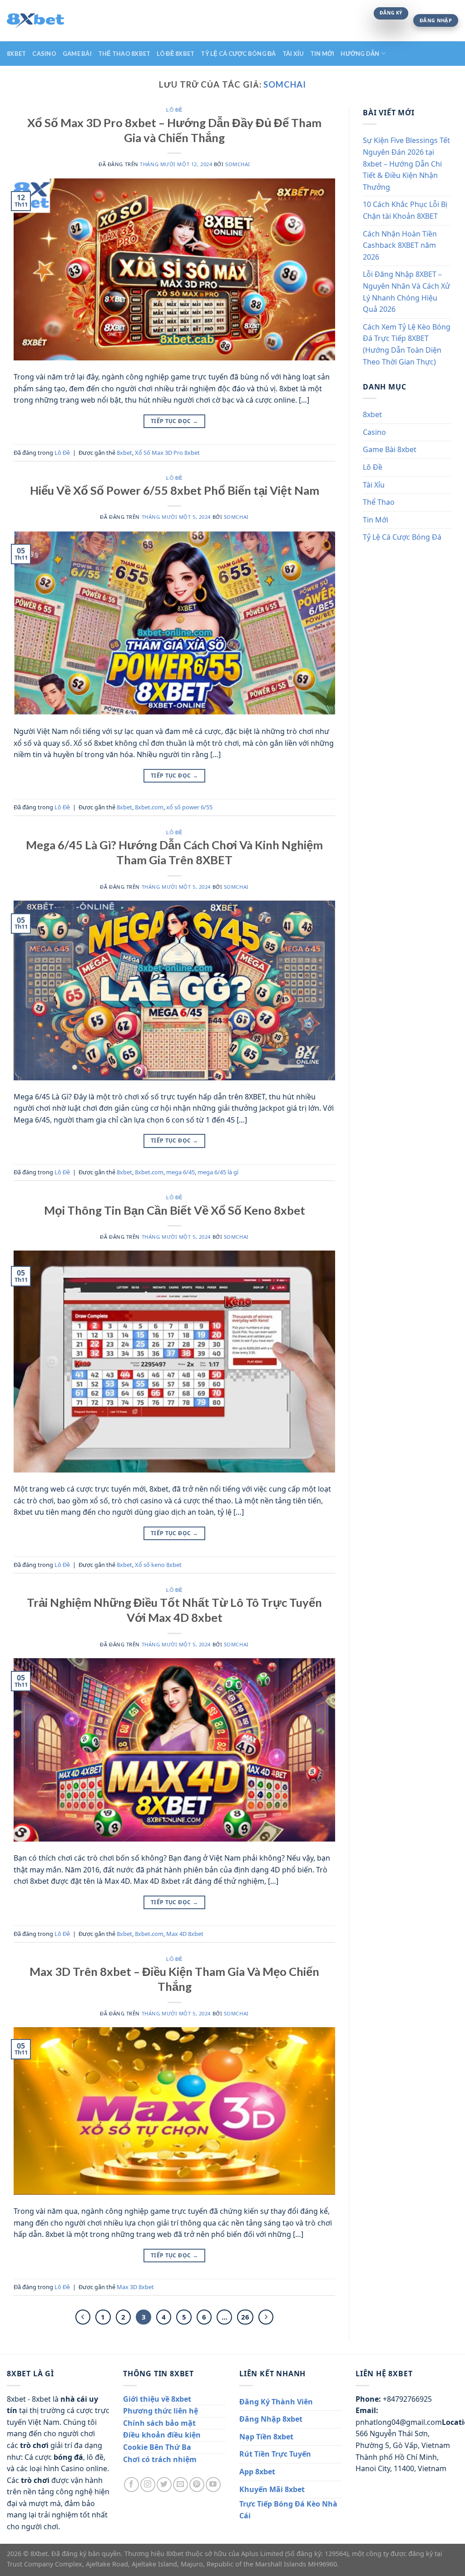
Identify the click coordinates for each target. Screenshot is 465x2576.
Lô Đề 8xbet (176, 54)
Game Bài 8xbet (390, 449)
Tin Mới (322, 54)
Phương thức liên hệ (161, 2411)
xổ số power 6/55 (189, 807)
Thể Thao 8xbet (124, 54)
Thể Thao (379, 502)
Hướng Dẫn (360, 54)
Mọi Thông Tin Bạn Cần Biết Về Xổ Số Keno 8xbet (175, 1210)
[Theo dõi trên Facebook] (131, 2485)
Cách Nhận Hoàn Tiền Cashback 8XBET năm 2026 (400, 245)
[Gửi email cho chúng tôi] (181, 2485)
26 (245, 2317)
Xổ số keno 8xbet (158, 1565)
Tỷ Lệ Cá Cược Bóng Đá (238, 54)
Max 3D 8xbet (135, 2287)
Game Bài (77, 54)
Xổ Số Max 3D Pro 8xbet (167, 453)
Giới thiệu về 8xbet (157, 2399)
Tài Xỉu (293, 54)
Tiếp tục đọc (174, 421)
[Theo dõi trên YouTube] (213, 2485)
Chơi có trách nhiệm (160, 2459)
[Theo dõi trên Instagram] (148, 2485)
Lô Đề (174, 110)
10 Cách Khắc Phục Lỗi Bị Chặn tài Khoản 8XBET (405, 210)
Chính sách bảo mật (159, 2423)
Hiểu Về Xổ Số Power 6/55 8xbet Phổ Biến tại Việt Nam (175, 490)
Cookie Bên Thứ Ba (157, 2447)
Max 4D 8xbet (185, 1934)
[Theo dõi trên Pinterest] (197, 2485)
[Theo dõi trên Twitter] (164, 2485)
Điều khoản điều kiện (162, 2435)
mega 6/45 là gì (218, 1172)
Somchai (284, 84)
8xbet (16, 54)
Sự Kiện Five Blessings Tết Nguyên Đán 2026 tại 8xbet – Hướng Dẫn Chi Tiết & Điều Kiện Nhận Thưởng (406, 163)
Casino (44, 54)
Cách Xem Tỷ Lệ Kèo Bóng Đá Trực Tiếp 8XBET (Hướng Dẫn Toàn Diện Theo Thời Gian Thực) (407, 344)
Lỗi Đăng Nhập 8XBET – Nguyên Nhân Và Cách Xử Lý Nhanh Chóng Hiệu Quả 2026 (406, 292)
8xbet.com (149, 807)
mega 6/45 (181, 1172)
